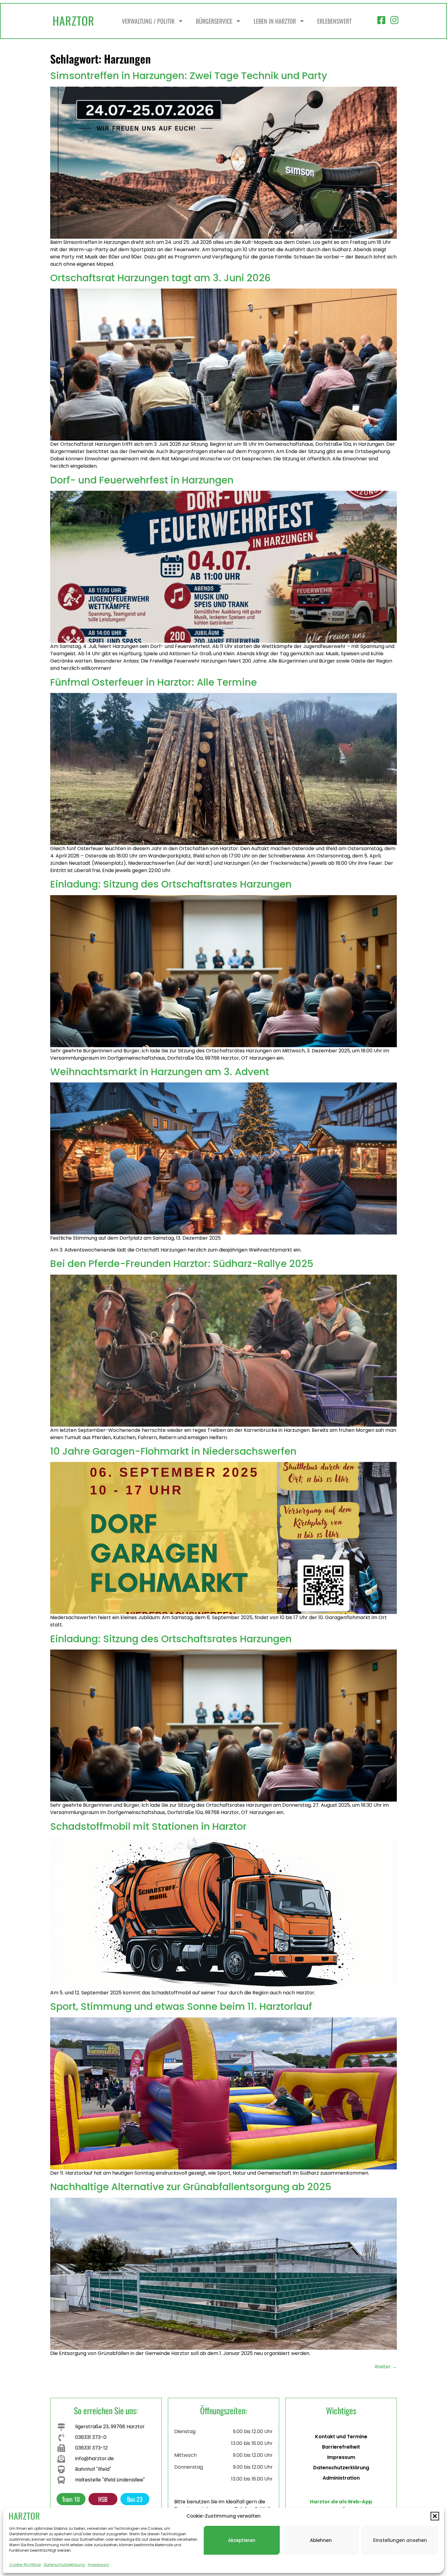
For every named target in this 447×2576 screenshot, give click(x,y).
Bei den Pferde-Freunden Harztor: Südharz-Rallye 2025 (182, 1264)
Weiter (386, 2367)
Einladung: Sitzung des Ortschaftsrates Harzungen (171, 884)
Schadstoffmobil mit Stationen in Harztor (148, 1826)
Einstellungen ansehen (400, 2540)
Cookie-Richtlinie (25, 2565)
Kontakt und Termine (341, 2437)
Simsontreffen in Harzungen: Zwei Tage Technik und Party (189, 76)
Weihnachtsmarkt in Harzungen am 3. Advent (160, 1072)
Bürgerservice (214, 21)
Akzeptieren (242, 2540)
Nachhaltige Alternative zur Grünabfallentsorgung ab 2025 (191, 2187)
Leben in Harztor (275, 21)
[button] (435, 2516)
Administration (341, 2478)
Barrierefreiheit (341, 2447)
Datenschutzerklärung (64, 2565)
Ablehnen (321, 2540)
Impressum (99, 2565)
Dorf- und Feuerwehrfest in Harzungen (142, 480)
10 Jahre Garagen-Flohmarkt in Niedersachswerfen (173, 1451)
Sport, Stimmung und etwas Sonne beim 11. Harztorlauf (181, 2006)
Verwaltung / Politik (148, 21)
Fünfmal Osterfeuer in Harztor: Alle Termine (154, 682)
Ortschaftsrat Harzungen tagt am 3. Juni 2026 (160, 278)
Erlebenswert (334, 21)
